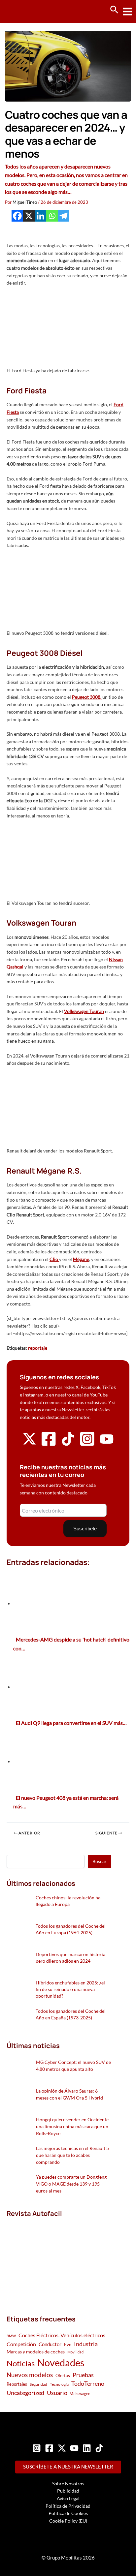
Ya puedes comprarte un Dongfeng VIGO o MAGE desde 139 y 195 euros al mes (71, 2184)
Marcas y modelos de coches (36, 2352)
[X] (29, 216)
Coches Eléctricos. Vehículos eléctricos (62, 2335)
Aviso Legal (68, 2498)
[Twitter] (62, 2448)
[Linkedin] (40, 216)
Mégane (81, 1259)
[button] (114, 10)
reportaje (38, 1348)
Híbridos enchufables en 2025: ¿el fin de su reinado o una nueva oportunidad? (70, 1989)
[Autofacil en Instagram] (87, 1445)
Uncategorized (25, 2393)
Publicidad (68, 2491)
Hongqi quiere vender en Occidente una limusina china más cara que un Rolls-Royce (72, 2126)
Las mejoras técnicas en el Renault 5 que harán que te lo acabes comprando (72, 2155)
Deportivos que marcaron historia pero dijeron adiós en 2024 (70, 1958)
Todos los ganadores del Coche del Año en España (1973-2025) (71, 2014)
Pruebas (83, 2375)
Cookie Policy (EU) (68, 2521)
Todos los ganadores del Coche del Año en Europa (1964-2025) (71, 1929)
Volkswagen (80, 2393)
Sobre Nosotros (68, 2484)
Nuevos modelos (30, 2375)
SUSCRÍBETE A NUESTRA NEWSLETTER (68, 2467)
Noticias (21, 2363)
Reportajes (17, 2384)
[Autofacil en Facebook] (49, 1445)
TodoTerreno (88, 2384)
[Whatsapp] (52, 216)
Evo (68, 2345)
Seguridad (38, 2384)
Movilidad (75, 2352)
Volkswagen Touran (84, 1011)
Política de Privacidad (68, 2506)
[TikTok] (99, 2448)
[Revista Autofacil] (56, 2259)
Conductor (50, 2344)
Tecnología (59, 2384)
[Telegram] (64, 216)
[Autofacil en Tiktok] (68, 1444)
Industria (86, 2344)
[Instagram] (37, 2448)
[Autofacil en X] (29, 1444)
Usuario (57, 2393)
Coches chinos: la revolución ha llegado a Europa (68, 1901)
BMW (11, 2336)
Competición (21, 2344)
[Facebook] (17, 216)
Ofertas (63, 2376)
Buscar (100, 1861)
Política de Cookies (68, 2513)
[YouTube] (74, 2448)
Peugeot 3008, (87, 697)
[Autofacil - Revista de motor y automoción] (30, 11)
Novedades (61, 2362)
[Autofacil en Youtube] (107, 1443)
